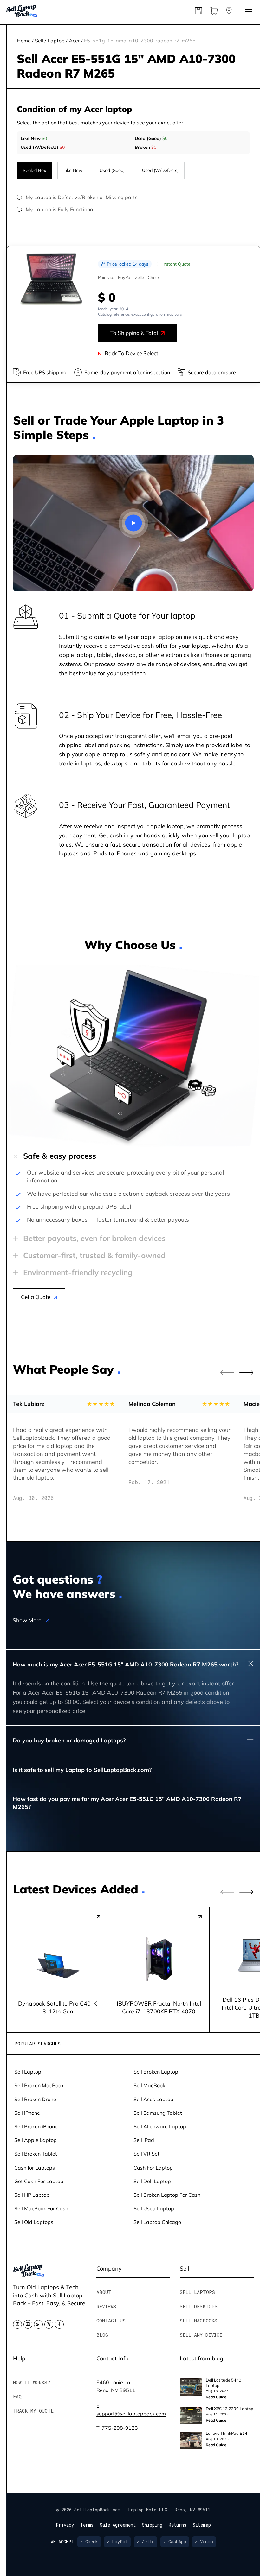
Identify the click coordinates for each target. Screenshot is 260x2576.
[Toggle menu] (249, 12)
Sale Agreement (118, 2525)
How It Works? (32, 2382)
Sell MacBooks (198, 2321)
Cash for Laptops (35, 2167)
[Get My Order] (229, 12)
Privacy (65, 2525)
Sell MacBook (149, 2085)
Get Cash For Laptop (39, 2181)
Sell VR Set (146, 2154)
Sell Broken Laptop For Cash (167, 2195)
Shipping (152, 2525)
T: (117, 2428)
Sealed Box (34, 170)
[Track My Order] (198, 12)
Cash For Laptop (153, 2167)
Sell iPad (144, 2140)
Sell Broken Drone (35, 2099)
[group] (57, 1970)
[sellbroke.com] (29, 2274)
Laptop (56, 40)
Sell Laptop (28, 2072)
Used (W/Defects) (160, 170)
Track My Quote (33, 2411)
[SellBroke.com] (22, 12)
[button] (247, 1373)
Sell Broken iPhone (36, 2126)
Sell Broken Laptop (156, 2072)
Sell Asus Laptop (153, 2099)
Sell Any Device (201, 2335)
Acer (74, 40)
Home (24, 40)
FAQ (17, 2396)
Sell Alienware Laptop (160, 2126)
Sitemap (202, 2525)
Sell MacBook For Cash (41, 2208)
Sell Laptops (197, 2292)
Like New (73, 170)
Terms (87, 2525)
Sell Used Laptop (154, 2208)
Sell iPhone (27, 2113)
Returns (178, 2525)
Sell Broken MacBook (39, 2085)
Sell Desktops (199, 2306)
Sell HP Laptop (32, 2195)
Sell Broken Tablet (36, 2154)
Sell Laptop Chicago (157, 2222)
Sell (39, 40)
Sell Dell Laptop (152, 2181)
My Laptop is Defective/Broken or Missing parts (82, 197)
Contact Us (111, 2321)
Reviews (106, 2306)
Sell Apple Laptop (36, 2140)
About (104, 2292)
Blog (102, 2335)
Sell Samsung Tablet (158, 2113)
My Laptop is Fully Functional (60, 209)
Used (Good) (112, 170)
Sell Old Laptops (34, 2222)
